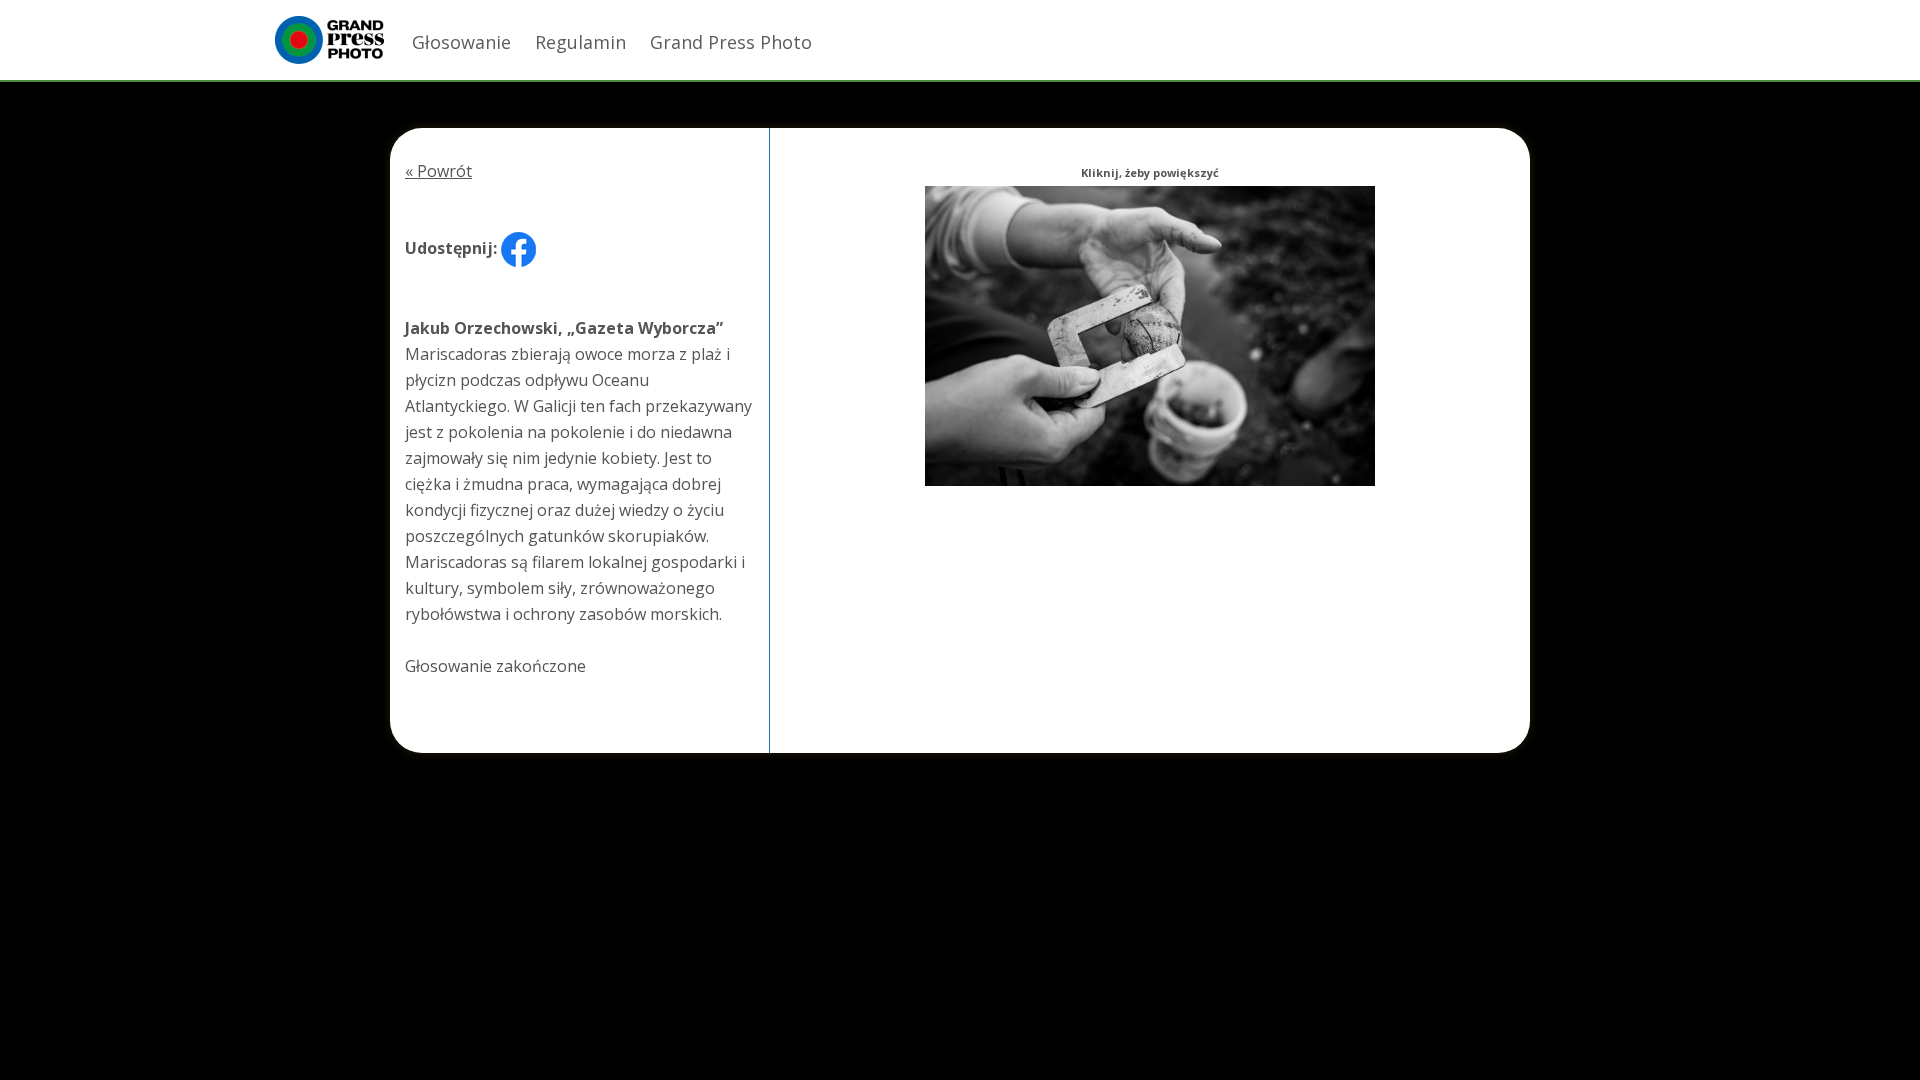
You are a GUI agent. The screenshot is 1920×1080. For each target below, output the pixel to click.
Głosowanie (461, 42)
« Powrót (438, 171)
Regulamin (580, 42)
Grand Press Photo (731, 42)
